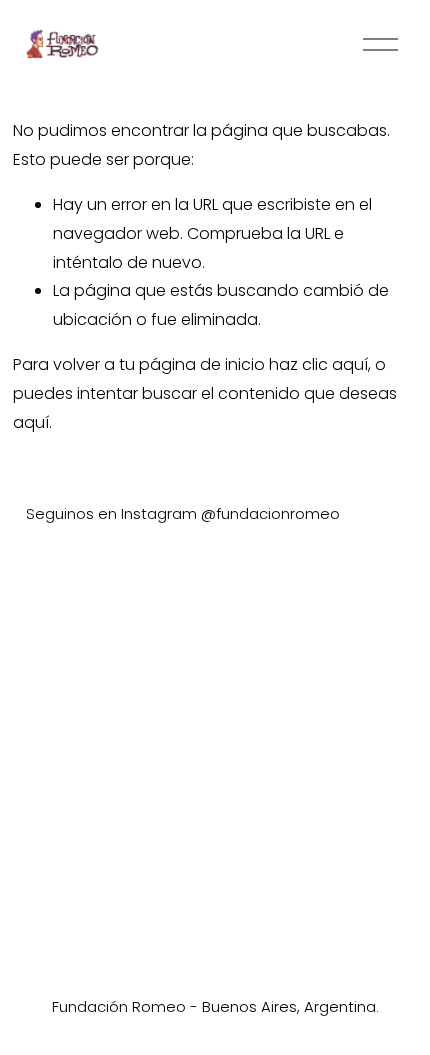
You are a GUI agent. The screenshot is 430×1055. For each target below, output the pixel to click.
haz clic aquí (318, 364)
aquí (31, 422)
